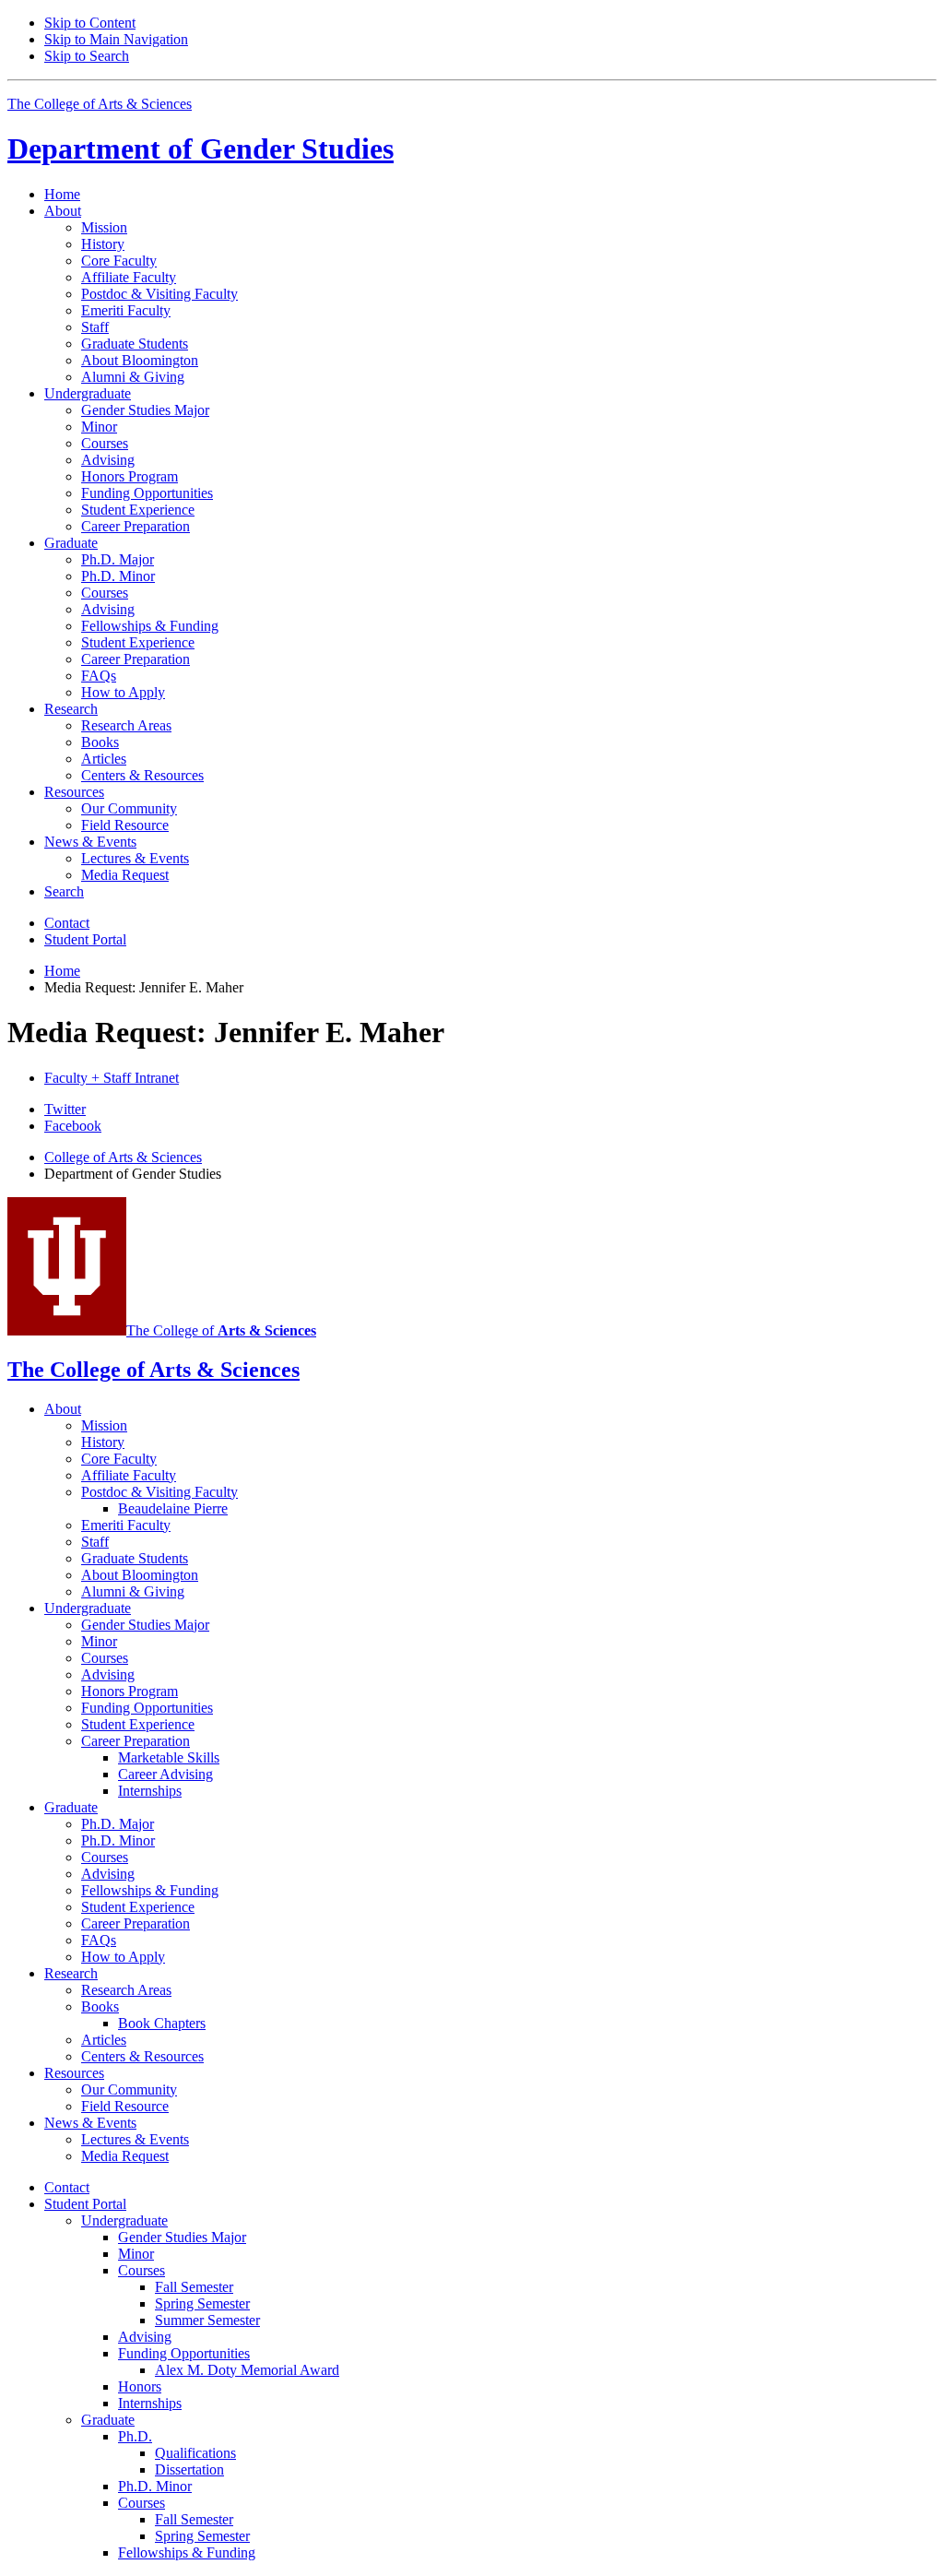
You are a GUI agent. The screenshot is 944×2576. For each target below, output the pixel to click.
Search (64, 891)
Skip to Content (90, 23)
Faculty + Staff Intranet (112, 1078)
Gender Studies (201, 148)
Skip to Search (87, 56)
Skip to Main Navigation (116, 39)
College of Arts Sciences (123, 1157)
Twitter (65, 1109)
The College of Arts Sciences (100, 104)
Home (62, 194)
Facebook (73, 1126)
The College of (221, 1330)
